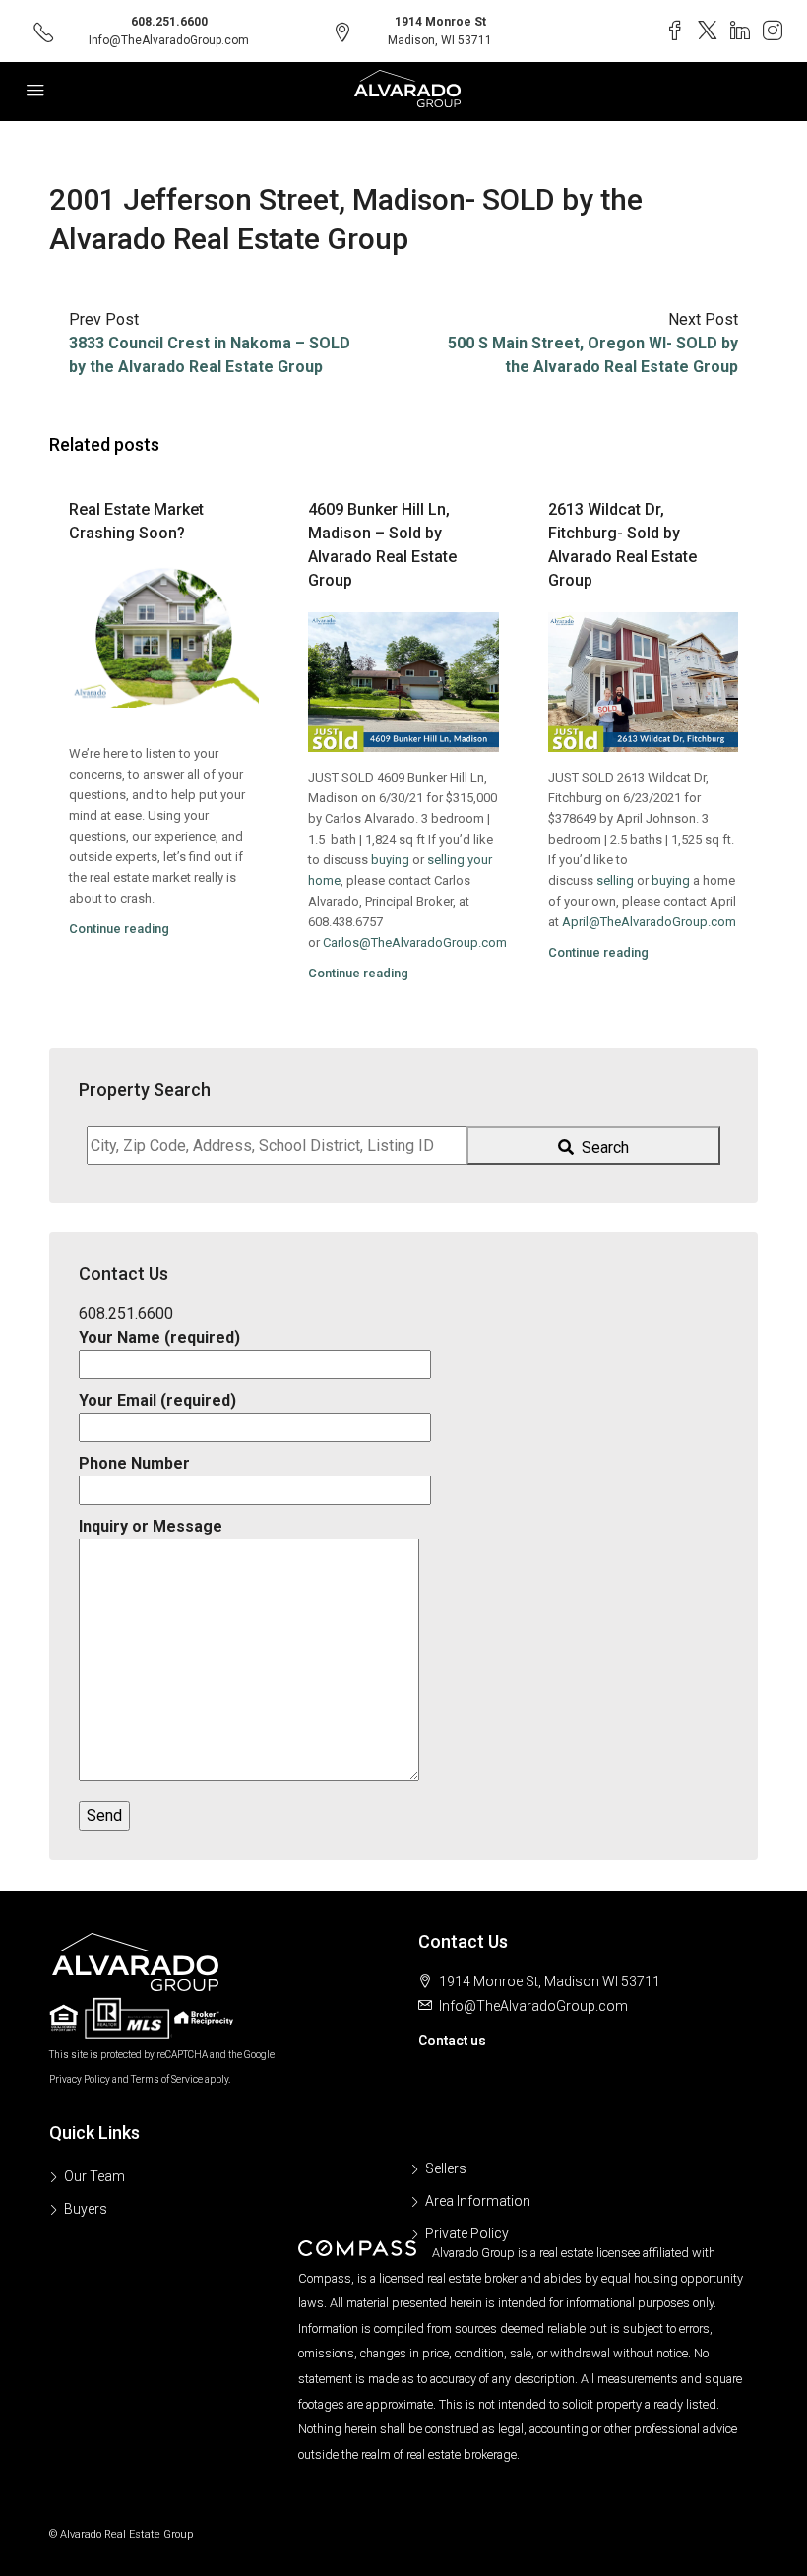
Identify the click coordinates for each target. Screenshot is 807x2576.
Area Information (478, 2201)
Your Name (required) (159, 1337)
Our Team (94, 2176)
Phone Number (134, 1463)
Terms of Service (167, 2079)
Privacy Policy (80, 2079)
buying (390, 860)
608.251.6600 (169, 22)
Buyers (86, 2209)
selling (615, 880)
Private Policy (467, 2233)
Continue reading (119, 929)
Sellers (446, 2168)
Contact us (452, 2041)
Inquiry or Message (151, 1526)
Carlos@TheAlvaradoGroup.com (415, 942)
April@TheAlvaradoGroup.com (649, 922)
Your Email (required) (157, 1400)
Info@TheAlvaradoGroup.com (169, 40)
